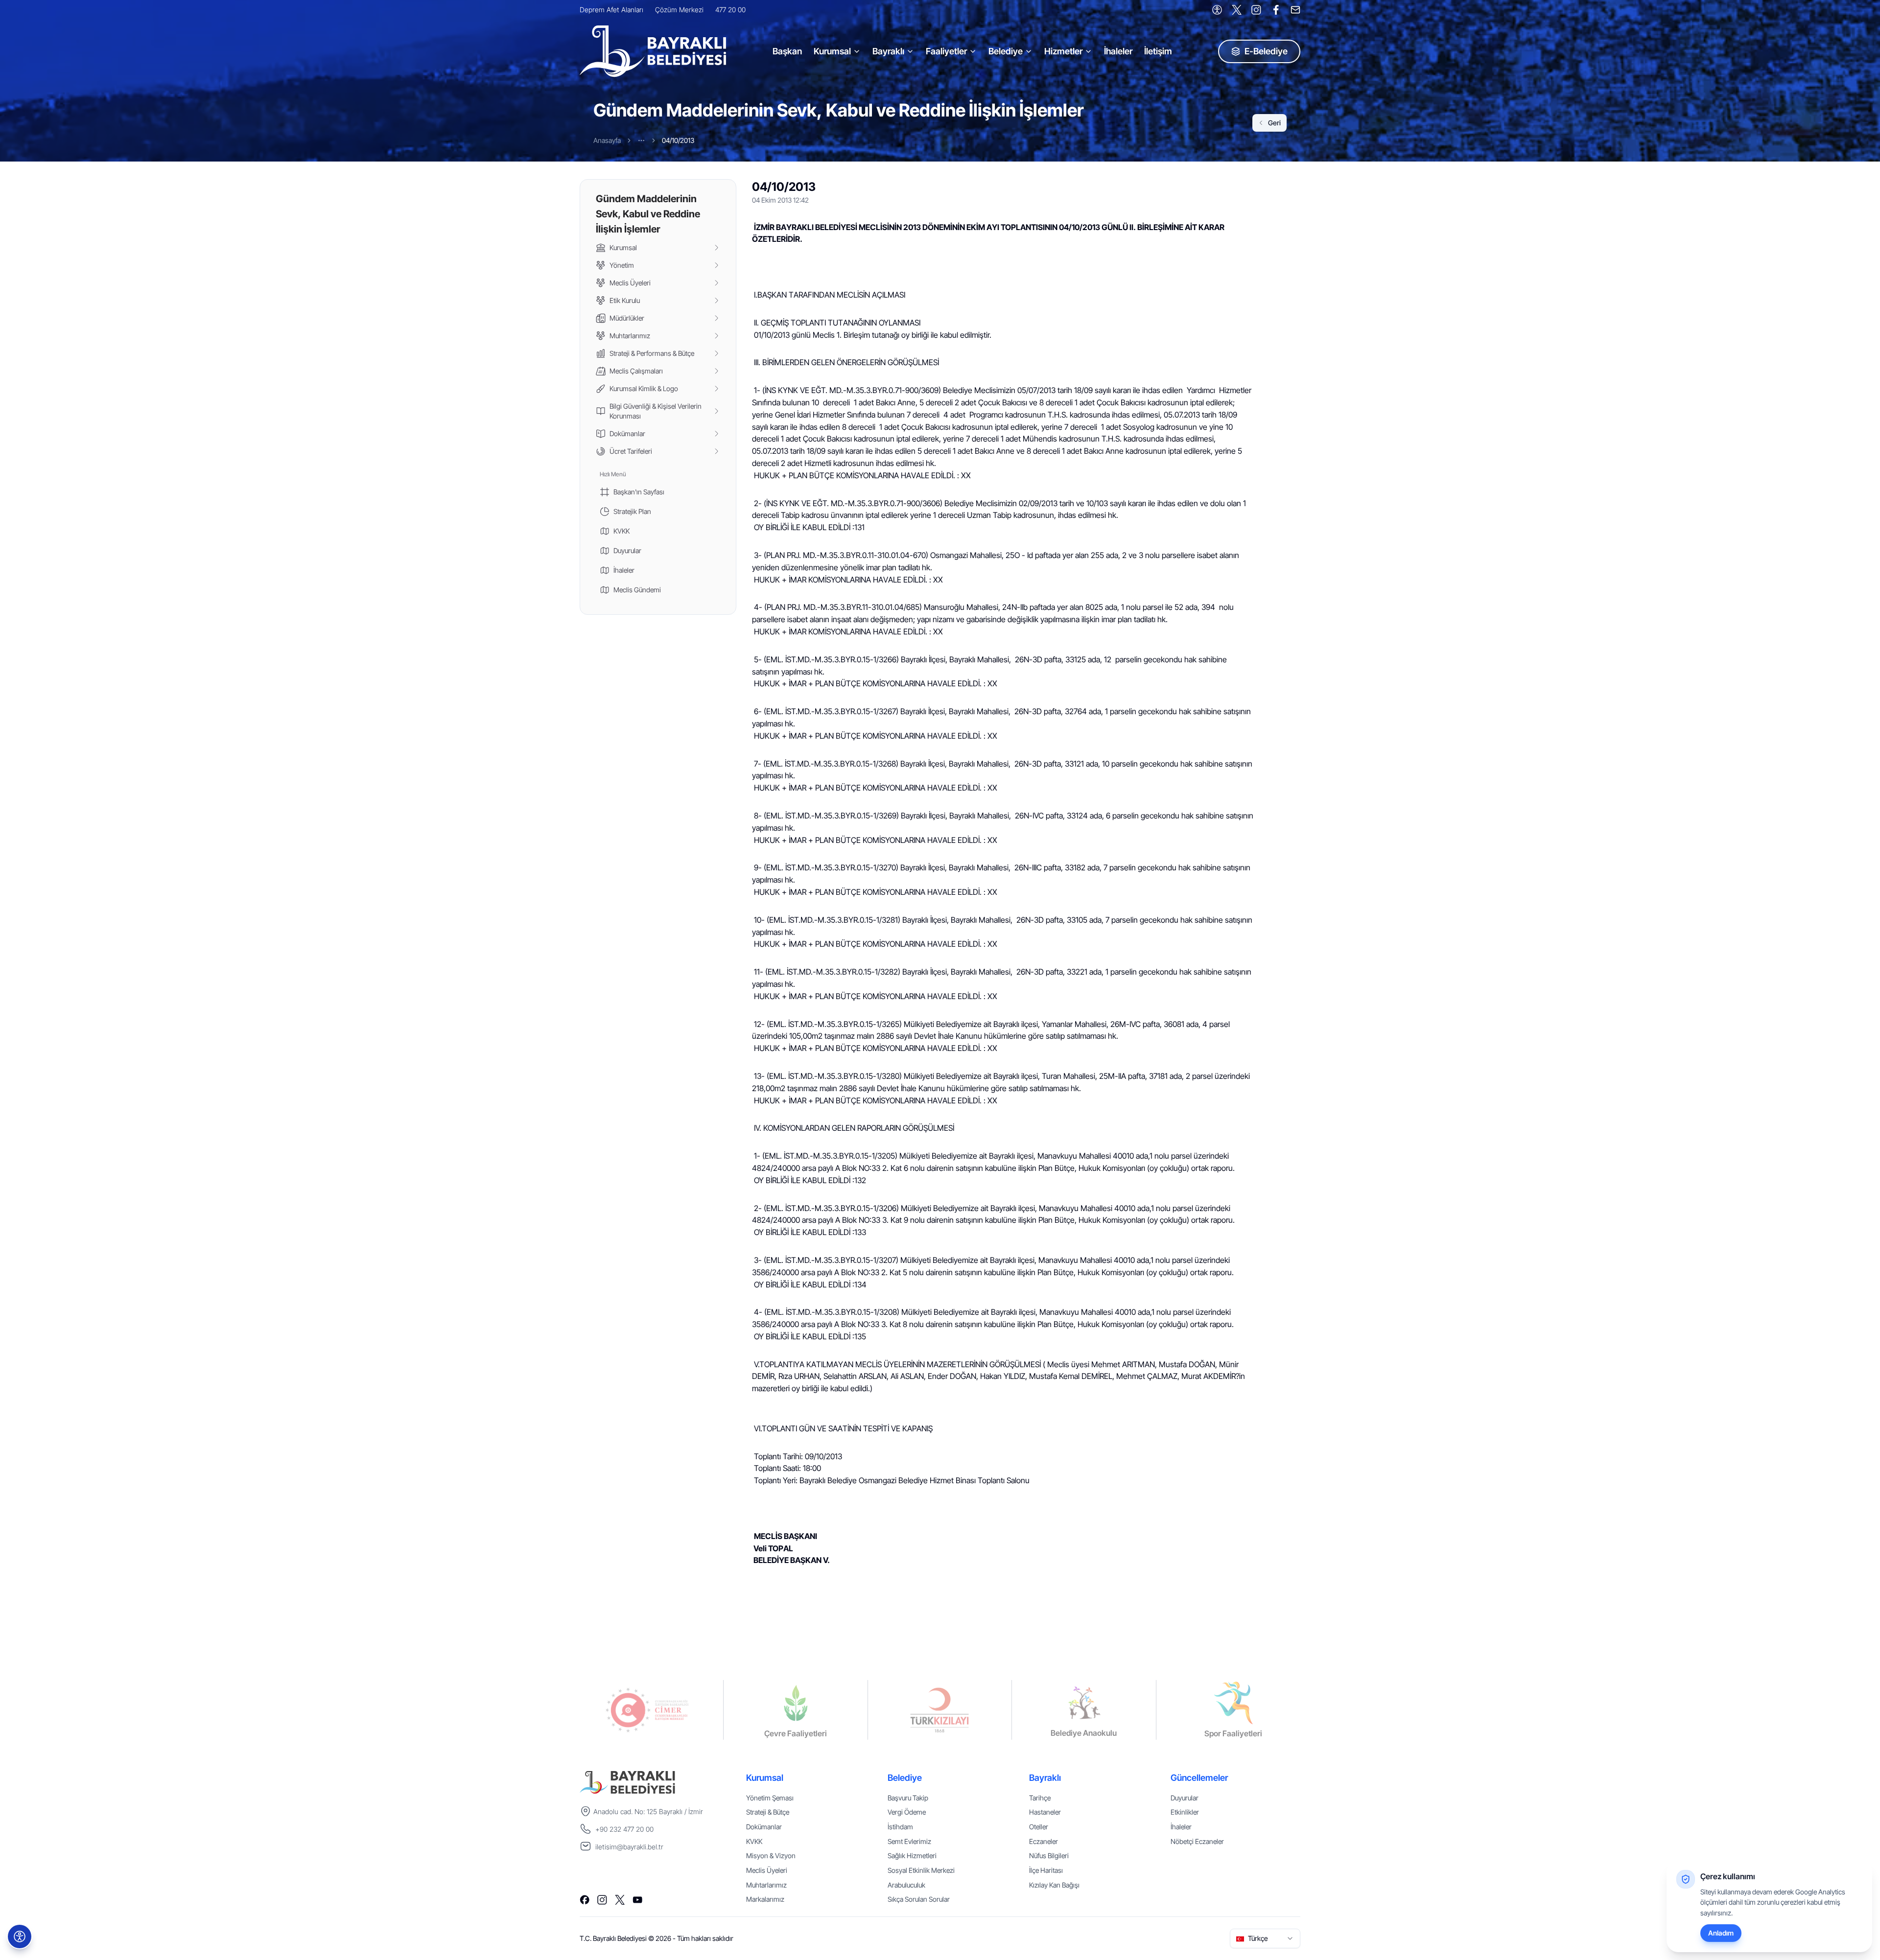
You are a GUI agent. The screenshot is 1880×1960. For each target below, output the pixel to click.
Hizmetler (1063, 51)
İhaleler (1118, 51)
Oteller (1039, 1827)
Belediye (1006, 51)
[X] (1237, 10)
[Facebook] (1276, 10)
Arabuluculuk (906, 1885)
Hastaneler (1045, 1812)
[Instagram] (1256, 10)
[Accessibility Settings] (1217, 10)
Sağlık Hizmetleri (912, 1855)
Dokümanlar (764, 1827)
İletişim (1158, 51)
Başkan (787, 51)
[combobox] (1265, 1938)
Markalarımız (765, 1899)
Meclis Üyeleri (767, 1870)
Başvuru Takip (908, 1798)
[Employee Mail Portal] (1295, 10)
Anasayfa (607, 140)
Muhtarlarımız (766, 1885)
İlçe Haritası (1046, 1870)
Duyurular (1185, 1798)
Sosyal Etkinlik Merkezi (921, 1870)
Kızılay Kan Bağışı (1054, 1885)
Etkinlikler (1185, 1812)
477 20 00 (730, 10)
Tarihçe (1040, 1798)
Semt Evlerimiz (909, 1841)
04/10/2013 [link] (678, 140)
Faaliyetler (946, 51)
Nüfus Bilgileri (1049, 1855)
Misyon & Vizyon (771, 1855)
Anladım (1721, 1933)
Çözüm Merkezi (679, 10)
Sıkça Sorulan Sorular (919, 1899)
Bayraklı (888, 51)
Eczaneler (1044, 1841)
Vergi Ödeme (907, 1812)
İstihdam (900, 1827)
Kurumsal (832, 51)
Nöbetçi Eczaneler (1197, 1841)
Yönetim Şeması (770, 1798)
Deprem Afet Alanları (611, 10)
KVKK (754, 1841)
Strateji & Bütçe (768, 1812)
